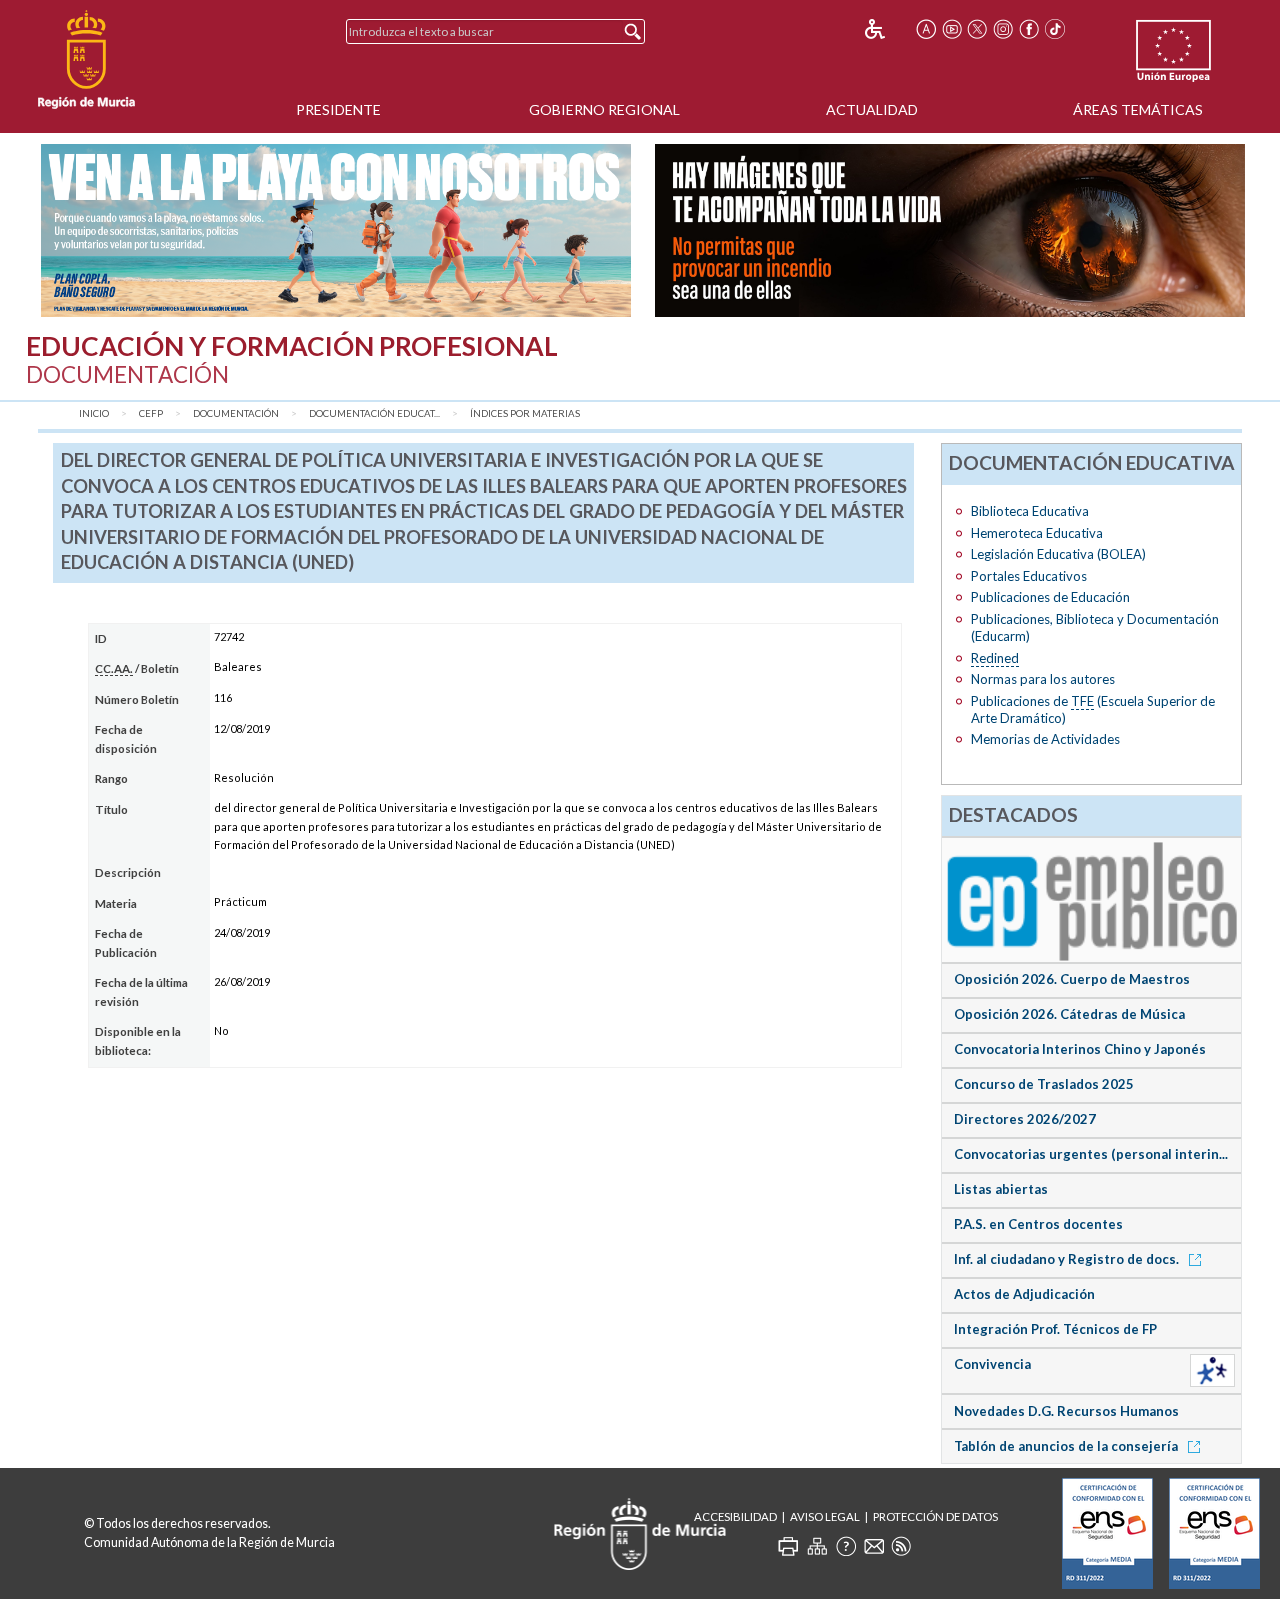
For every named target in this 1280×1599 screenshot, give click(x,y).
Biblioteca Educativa (1030, 511)
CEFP (151, 413)
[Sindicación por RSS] (901, 1546)
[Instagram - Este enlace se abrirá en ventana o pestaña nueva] (1003, 29)
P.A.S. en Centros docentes (1038, 1224)
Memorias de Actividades (1045, 739)
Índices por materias (525, 413)
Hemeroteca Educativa (1037, 533)
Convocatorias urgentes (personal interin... (1091, 1154)
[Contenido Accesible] (888, 29)
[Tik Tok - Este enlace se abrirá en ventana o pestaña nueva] (1055, 29)
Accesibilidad (735, 1516)
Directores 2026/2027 (1025, 1119)
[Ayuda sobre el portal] (846, 1546)
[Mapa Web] (817, 1546)
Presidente (338, 109)
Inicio (94, 413)
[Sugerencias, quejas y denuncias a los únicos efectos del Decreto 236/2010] (874, 1546)
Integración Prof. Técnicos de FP (1055, 1329)
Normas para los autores (1043, 679)
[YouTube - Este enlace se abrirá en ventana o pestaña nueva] (952, 29)
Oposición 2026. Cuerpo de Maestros (1072, 979)
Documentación (236, 413)
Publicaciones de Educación (1050, 597)
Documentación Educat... (374, 413)
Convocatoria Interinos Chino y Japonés (1080, 1049)
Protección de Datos (935, 1516)
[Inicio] (86, 60)
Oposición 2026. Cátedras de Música (1069, 1014)
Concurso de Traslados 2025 (1044, 1084)
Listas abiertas (1001, 1189)
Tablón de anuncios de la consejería (1067, 1446)
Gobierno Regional (604, 109)
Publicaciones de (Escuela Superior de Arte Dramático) (1093, 709)
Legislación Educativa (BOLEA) (1058, 554)
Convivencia (992, 1364)
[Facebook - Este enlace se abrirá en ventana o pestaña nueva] (1029, 29)
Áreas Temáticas (1138, 109)
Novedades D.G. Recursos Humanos (1066, 1411)
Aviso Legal (825, 1516)
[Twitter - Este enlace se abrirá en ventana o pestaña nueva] (977, 29)
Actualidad (872, 109)
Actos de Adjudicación (1024, 1294)
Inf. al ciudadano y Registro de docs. (1068, 1259)
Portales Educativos (1029, 576)
